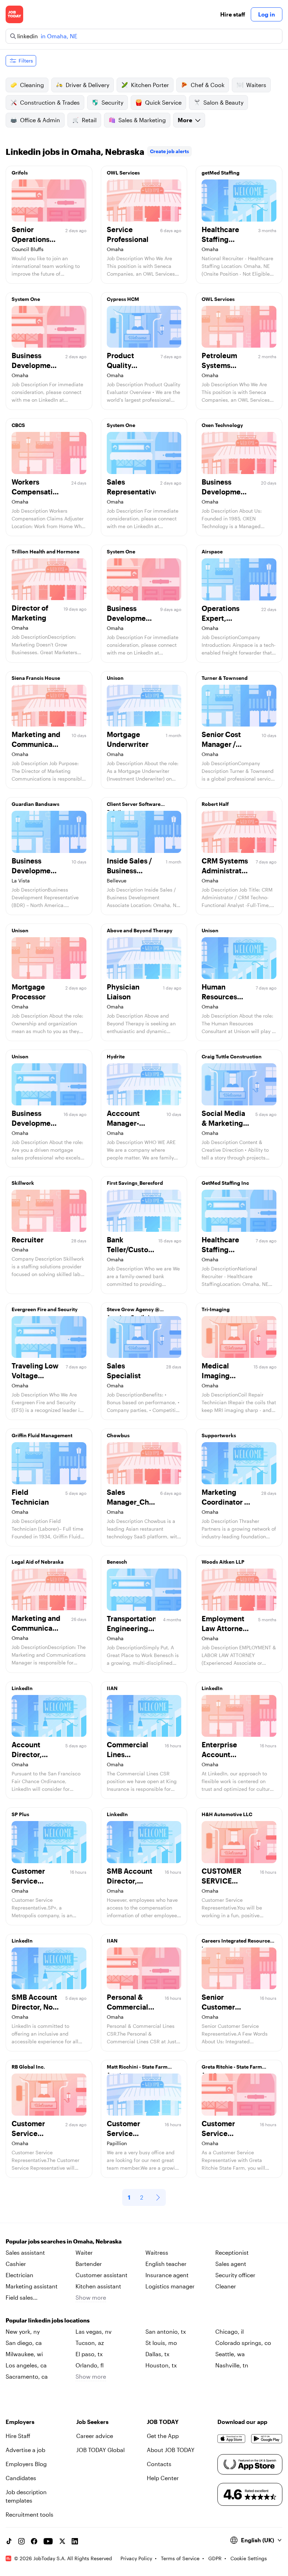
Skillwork (23, 1183)
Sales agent (231, 2264)
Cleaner (226, 2286)
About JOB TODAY (171, 2450)
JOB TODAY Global (100, 2450)
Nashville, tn (232, 2365)
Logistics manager (170, 2286)
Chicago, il (230, 2331)
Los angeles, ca (26, 2365)
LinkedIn (22, 1688)
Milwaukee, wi (24, 2354)
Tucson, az (90, 2343)
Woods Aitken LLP (223, 1562)
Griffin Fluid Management (42, 1435)
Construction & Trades (50, 102)
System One (26, 299)
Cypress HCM (123, 299)
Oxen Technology (222, 425)
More (185, 120)
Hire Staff (18, 2436)
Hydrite (116, 1056)
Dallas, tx (157, 2354)
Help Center (163, 2478)
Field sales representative (25, 2298)
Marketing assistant (32, 2286)
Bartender (89, 2264)
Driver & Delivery (87, 85)
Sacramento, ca (27, 2376)
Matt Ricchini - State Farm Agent (137, 2069)
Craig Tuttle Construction (232, 1056)
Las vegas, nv (94, 2331)
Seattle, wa (230, 2354)
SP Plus (20, 1814)
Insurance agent (167, 2275)
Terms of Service (180, 2558)
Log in (267, 14)
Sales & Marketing (142, 120)
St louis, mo (161, 2343)
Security (112, 102)
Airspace (212, 551)
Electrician (19, 2275)
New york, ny (23, 2331)
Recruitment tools (30, 2514)
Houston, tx (161, 2365)
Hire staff (233, 14)
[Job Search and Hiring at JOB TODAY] (14, 14)
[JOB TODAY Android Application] (267, 2439)
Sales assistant (25, 2252)
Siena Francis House (36, 678)
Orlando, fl (90, 2365)
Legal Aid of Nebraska (38, 1562)
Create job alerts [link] (169, 151)
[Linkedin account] (75, 2541)
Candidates (21, 2478)
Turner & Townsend (225, 678)
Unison (115, 678)
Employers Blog (26, 2464)
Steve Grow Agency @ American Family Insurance (139, 1311)
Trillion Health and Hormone (45, 551)
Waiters (256, 85)
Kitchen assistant (98, 2286)
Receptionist (232, 2252)
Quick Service (163, 102)
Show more (91, 2297)
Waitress (157, 2252)
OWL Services (123, 173)
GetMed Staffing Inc (225, 1183)
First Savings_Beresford (135, 1183)
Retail (89, 120)
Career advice (95, 2436)
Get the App (163, 2436)
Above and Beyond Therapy (140, 930)
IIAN (112, 1688)
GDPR (215, 2558)
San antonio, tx (166, 2331)
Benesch (117, 1562)
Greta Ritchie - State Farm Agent (232, 2069)
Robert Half (215, 804)
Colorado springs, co (243, 2343)
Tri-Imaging (216, 1309)
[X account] (62, 2541)
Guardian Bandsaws (35, 804)
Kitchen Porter (150, 85)
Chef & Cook (208, 85)
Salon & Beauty (223, 102)
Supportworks (219, 1435)
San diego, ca (24, 2343)
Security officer (235, 2275)
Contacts (159, 2464)
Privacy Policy (136, 2558)
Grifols (20, 173)
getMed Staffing (221, 173)
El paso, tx (89, 2354)
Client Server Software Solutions (134, 806)
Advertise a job (25, 2450)
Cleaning (32, 85)
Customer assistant (102, 2275)
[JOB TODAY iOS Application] (231, 2439)
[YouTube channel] (48, 2541)
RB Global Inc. (28, 2067)
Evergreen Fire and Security (45, 1309)
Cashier (16, 2264)
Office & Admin (40, 120)
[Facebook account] (34, 2541)
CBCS (18, 425)
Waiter (84, 2252)
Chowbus (118, 1435)
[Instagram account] (21, 2541)
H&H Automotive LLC (227, 1814)
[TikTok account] (9, 2541)
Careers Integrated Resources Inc (237, 1943)
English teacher (166, 2264)
